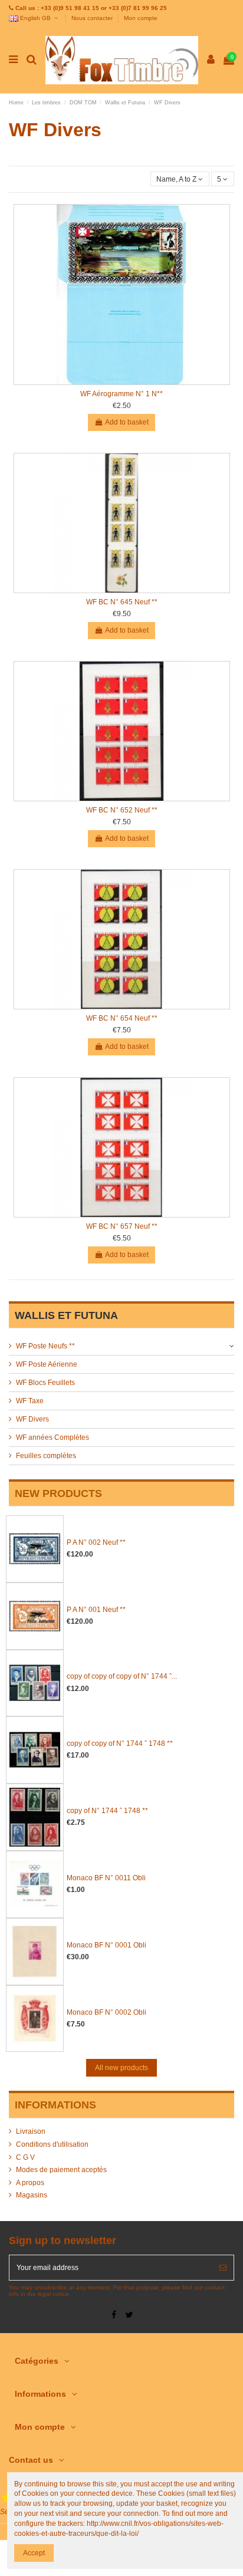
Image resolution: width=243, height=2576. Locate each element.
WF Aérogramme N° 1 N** (121, 394)
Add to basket (127, 422)
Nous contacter (93, 18)
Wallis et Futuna (66, 1315)
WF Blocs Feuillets (45, 1383)
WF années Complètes (52, 1437)
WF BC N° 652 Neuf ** (122, 810)
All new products (121, 2068)
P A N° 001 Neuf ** (96, 1610)
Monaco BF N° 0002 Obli (106, 2012)
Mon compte (141, 18)
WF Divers (32, 1419)
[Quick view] (121, 381)
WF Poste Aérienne (47, 1364)
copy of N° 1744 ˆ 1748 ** (107, 1811)
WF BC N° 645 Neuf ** (122, 602)
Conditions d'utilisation (52, 2144)
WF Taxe (30, 1401)
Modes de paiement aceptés (61, 2170)
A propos (30, 2183)
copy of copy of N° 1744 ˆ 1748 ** (120, 1743)
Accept (34, 2553)
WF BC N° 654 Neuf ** (122, 1018)
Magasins (32, 2195)
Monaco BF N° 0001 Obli (106, 1945)
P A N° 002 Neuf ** (96, 1542)
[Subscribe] (223, 2268)
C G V (25, 2157)
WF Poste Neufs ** (45, 1346)
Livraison (31, 2131)
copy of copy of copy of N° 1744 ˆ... (122, 1676)
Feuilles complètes (46, 1456)
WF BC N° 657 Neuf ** (122, 1226)
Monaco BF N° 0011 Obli (106, 1878)
